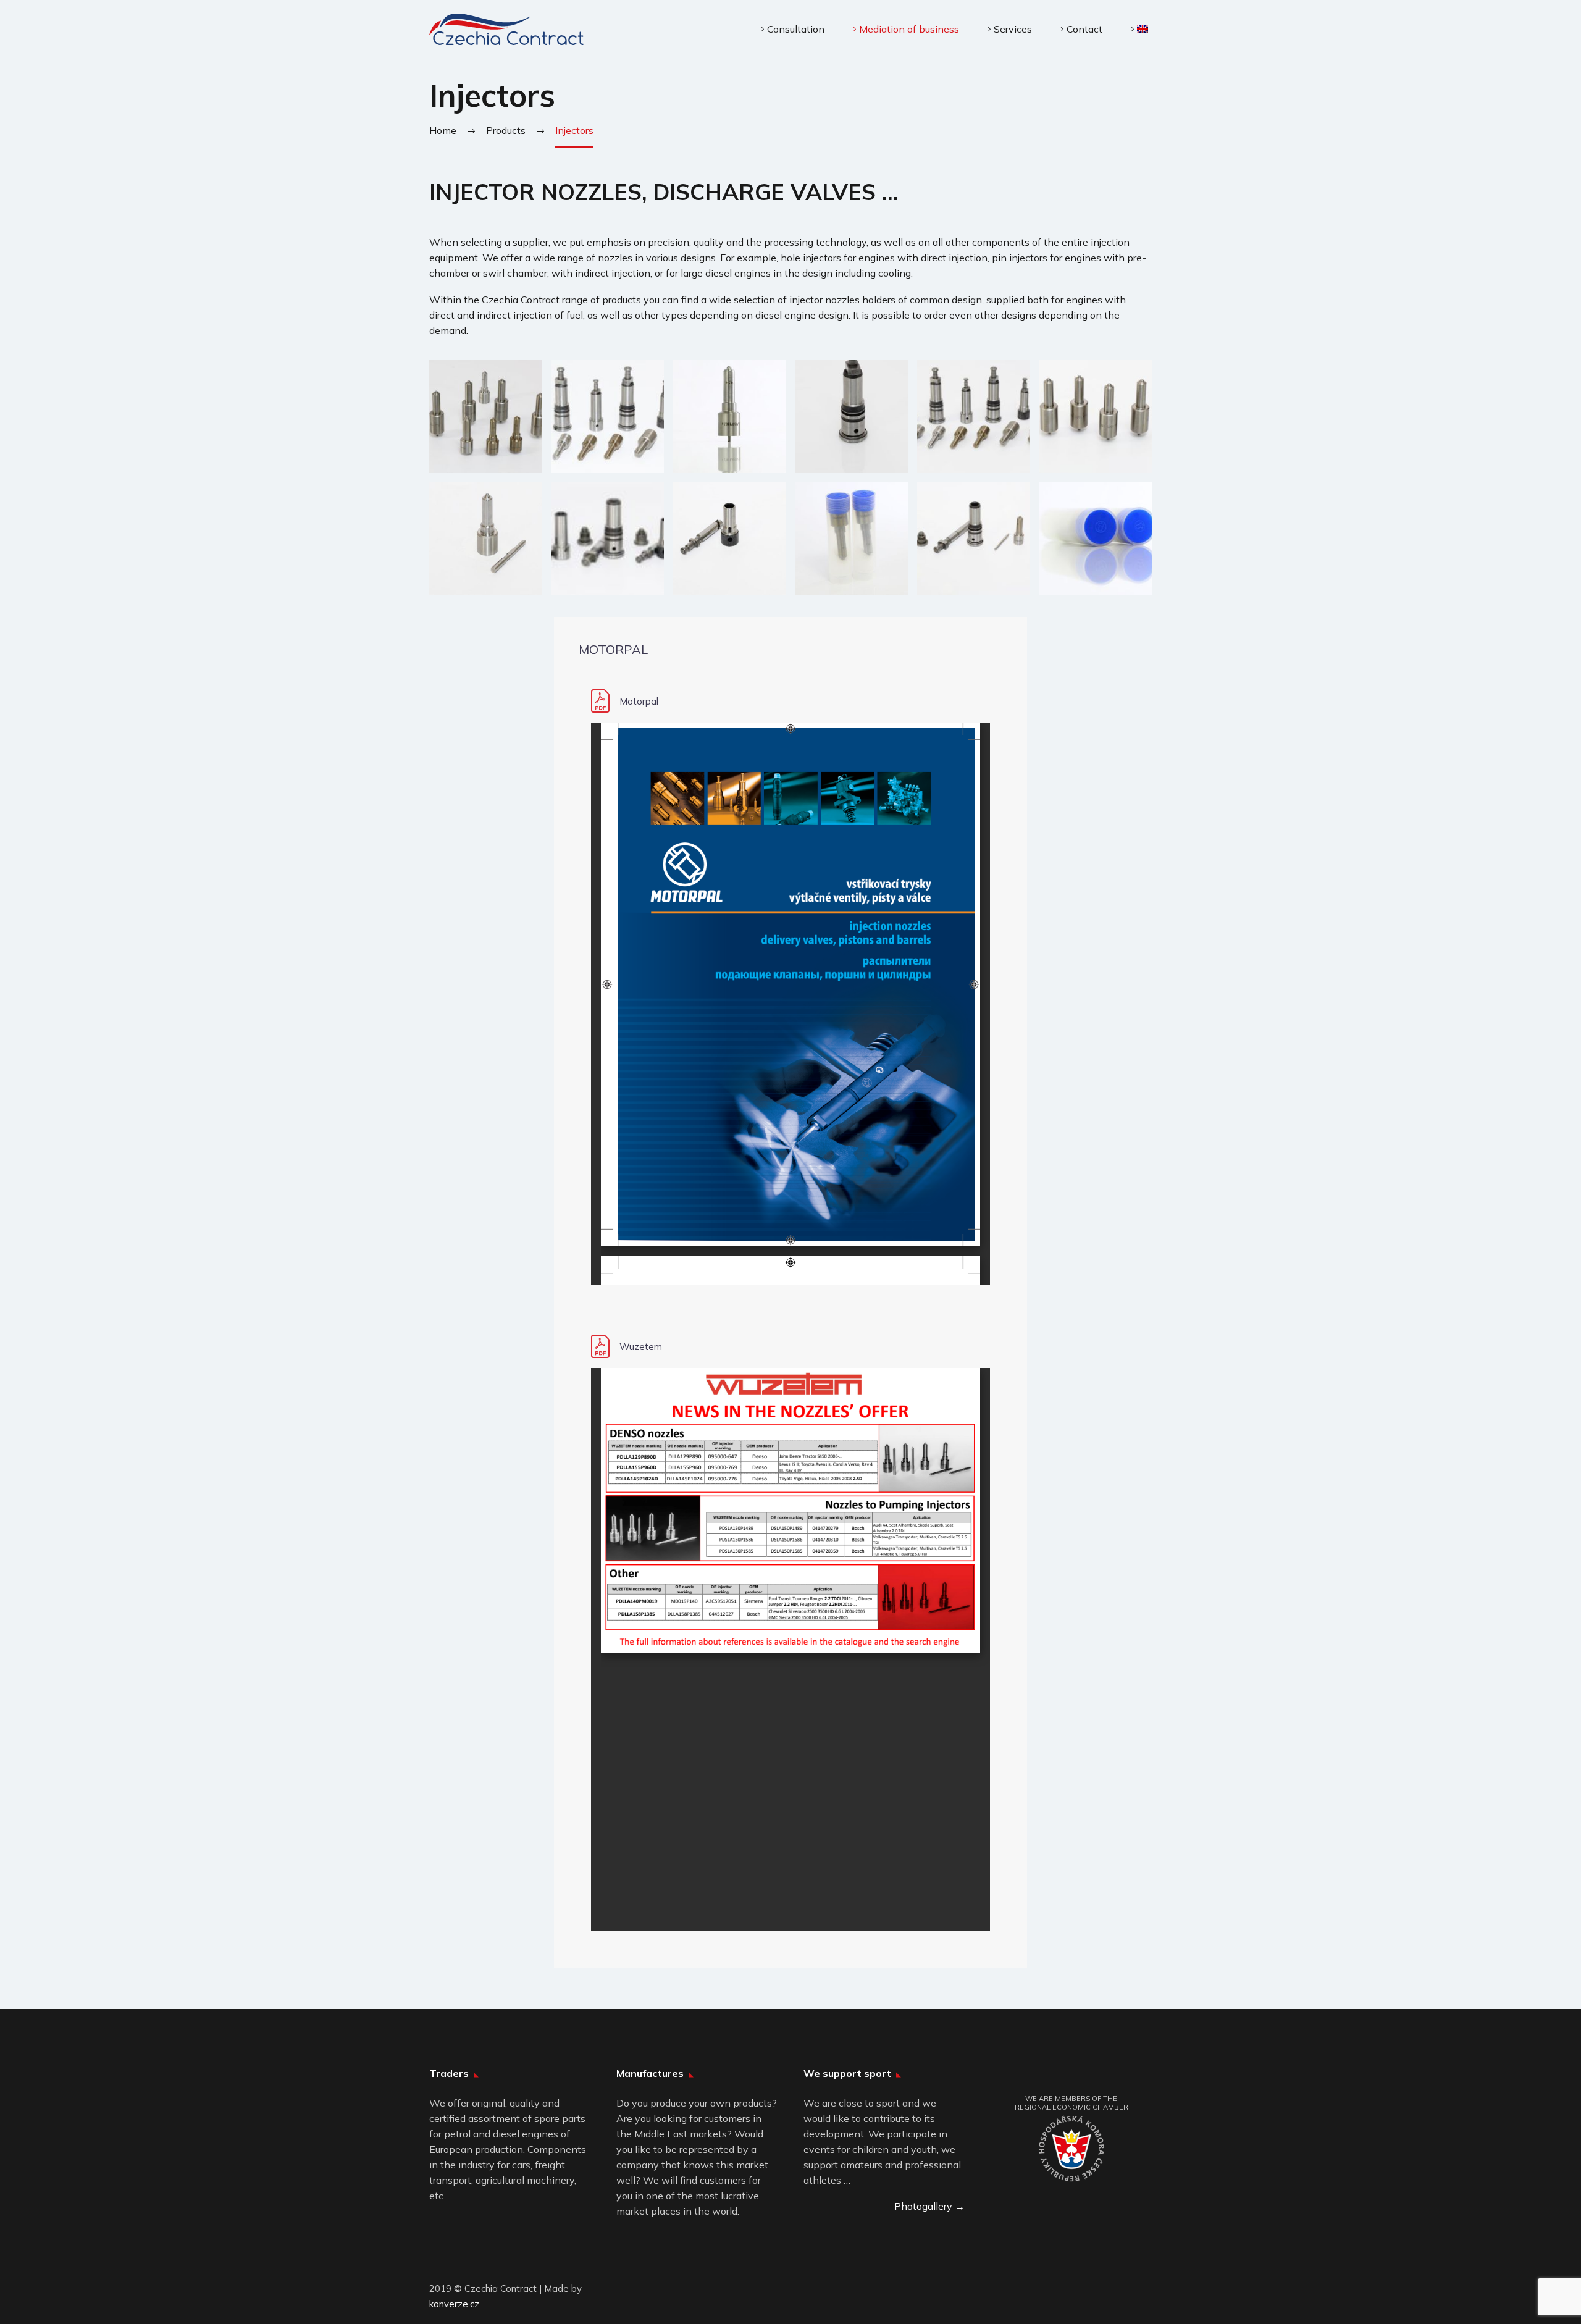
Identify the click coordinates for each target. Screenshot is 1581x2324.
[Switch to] (1139, 29)
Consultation (796, 29)
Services (1013, 29)
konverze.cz (454, 2304)
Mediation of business (909, 29)
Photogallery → (929, 2206)
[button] (486, 417)
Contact (1084, 29)
